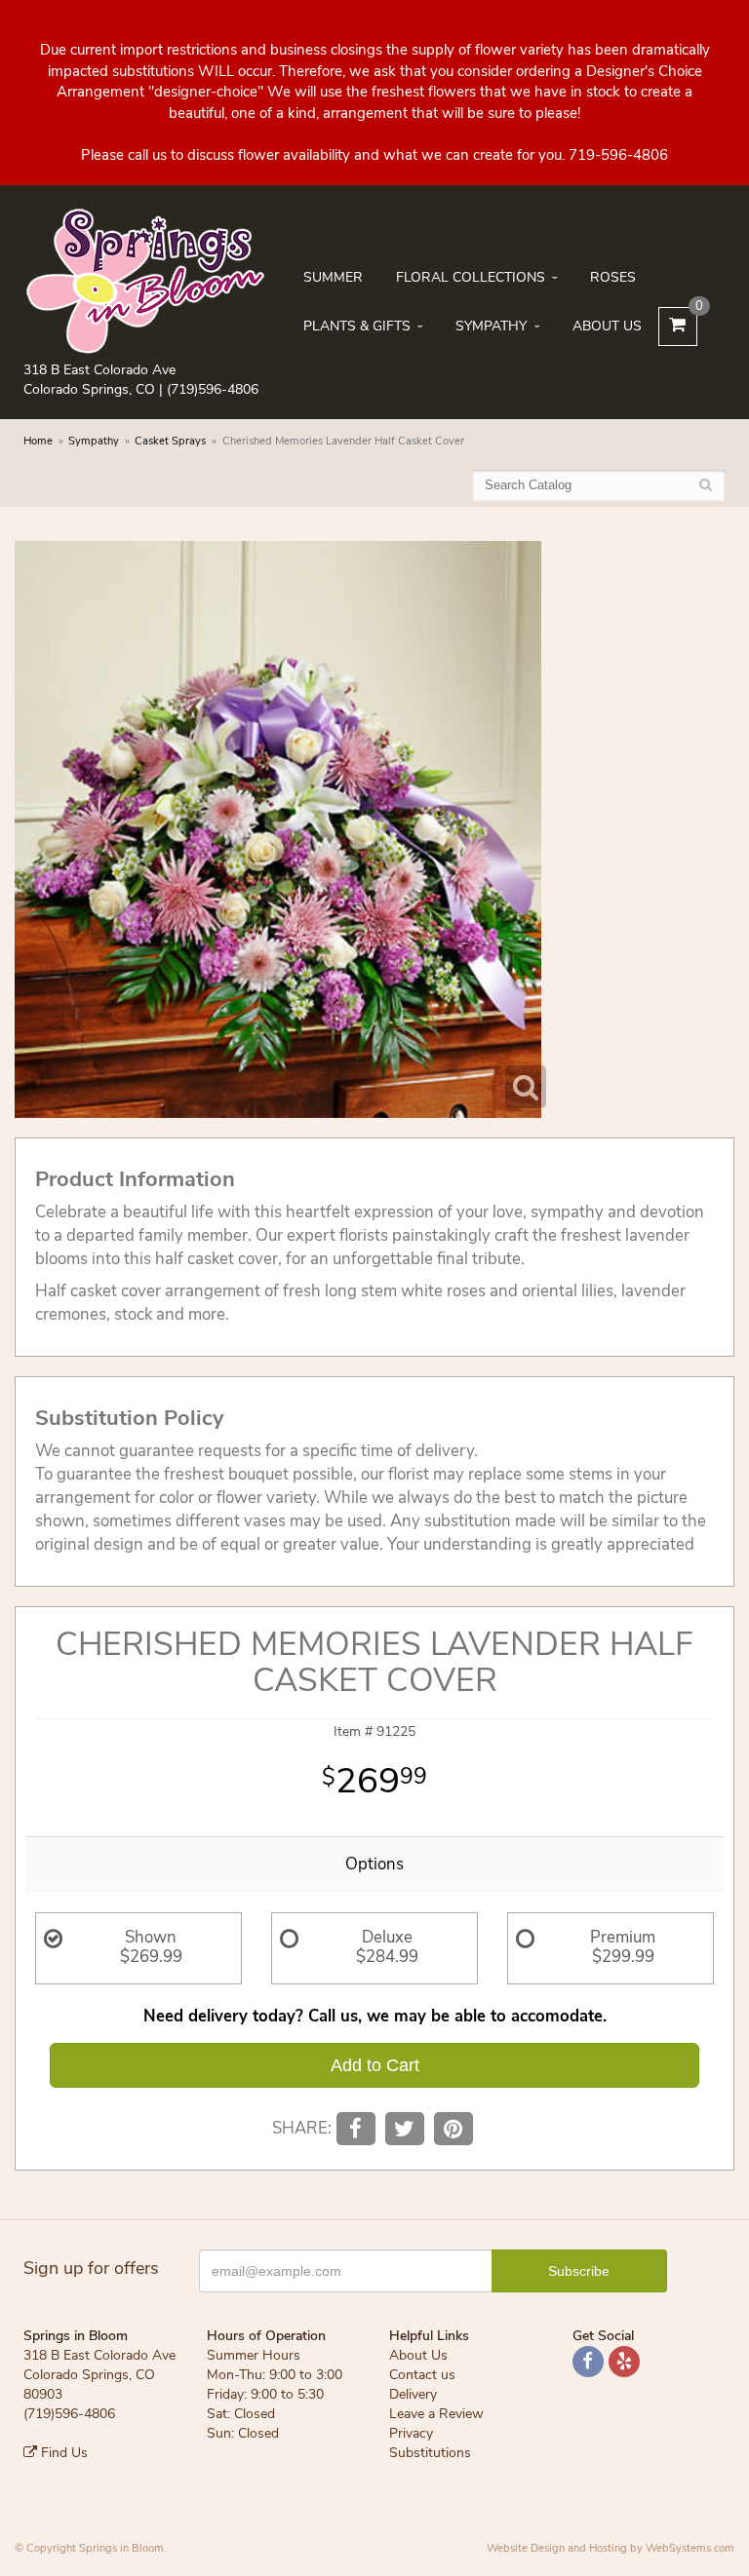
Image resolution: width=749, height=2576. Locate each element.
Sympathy (491, 326)
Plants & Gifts (357, 326)
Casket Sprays (170, 441)
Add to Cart (375, 2065)
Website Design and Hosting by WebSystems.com (611, 2548)
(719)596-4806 (213, 389)
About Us (607, 326)
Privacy (411, 2433)
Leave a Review (436, 2414)
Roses (613, 277)
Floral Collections (471, 277)
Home (38, 441)
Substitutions (430, 2453)
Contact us (422, 2375)
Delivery (413, 2394)
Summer (333, 277)
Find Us (62, 2453)
